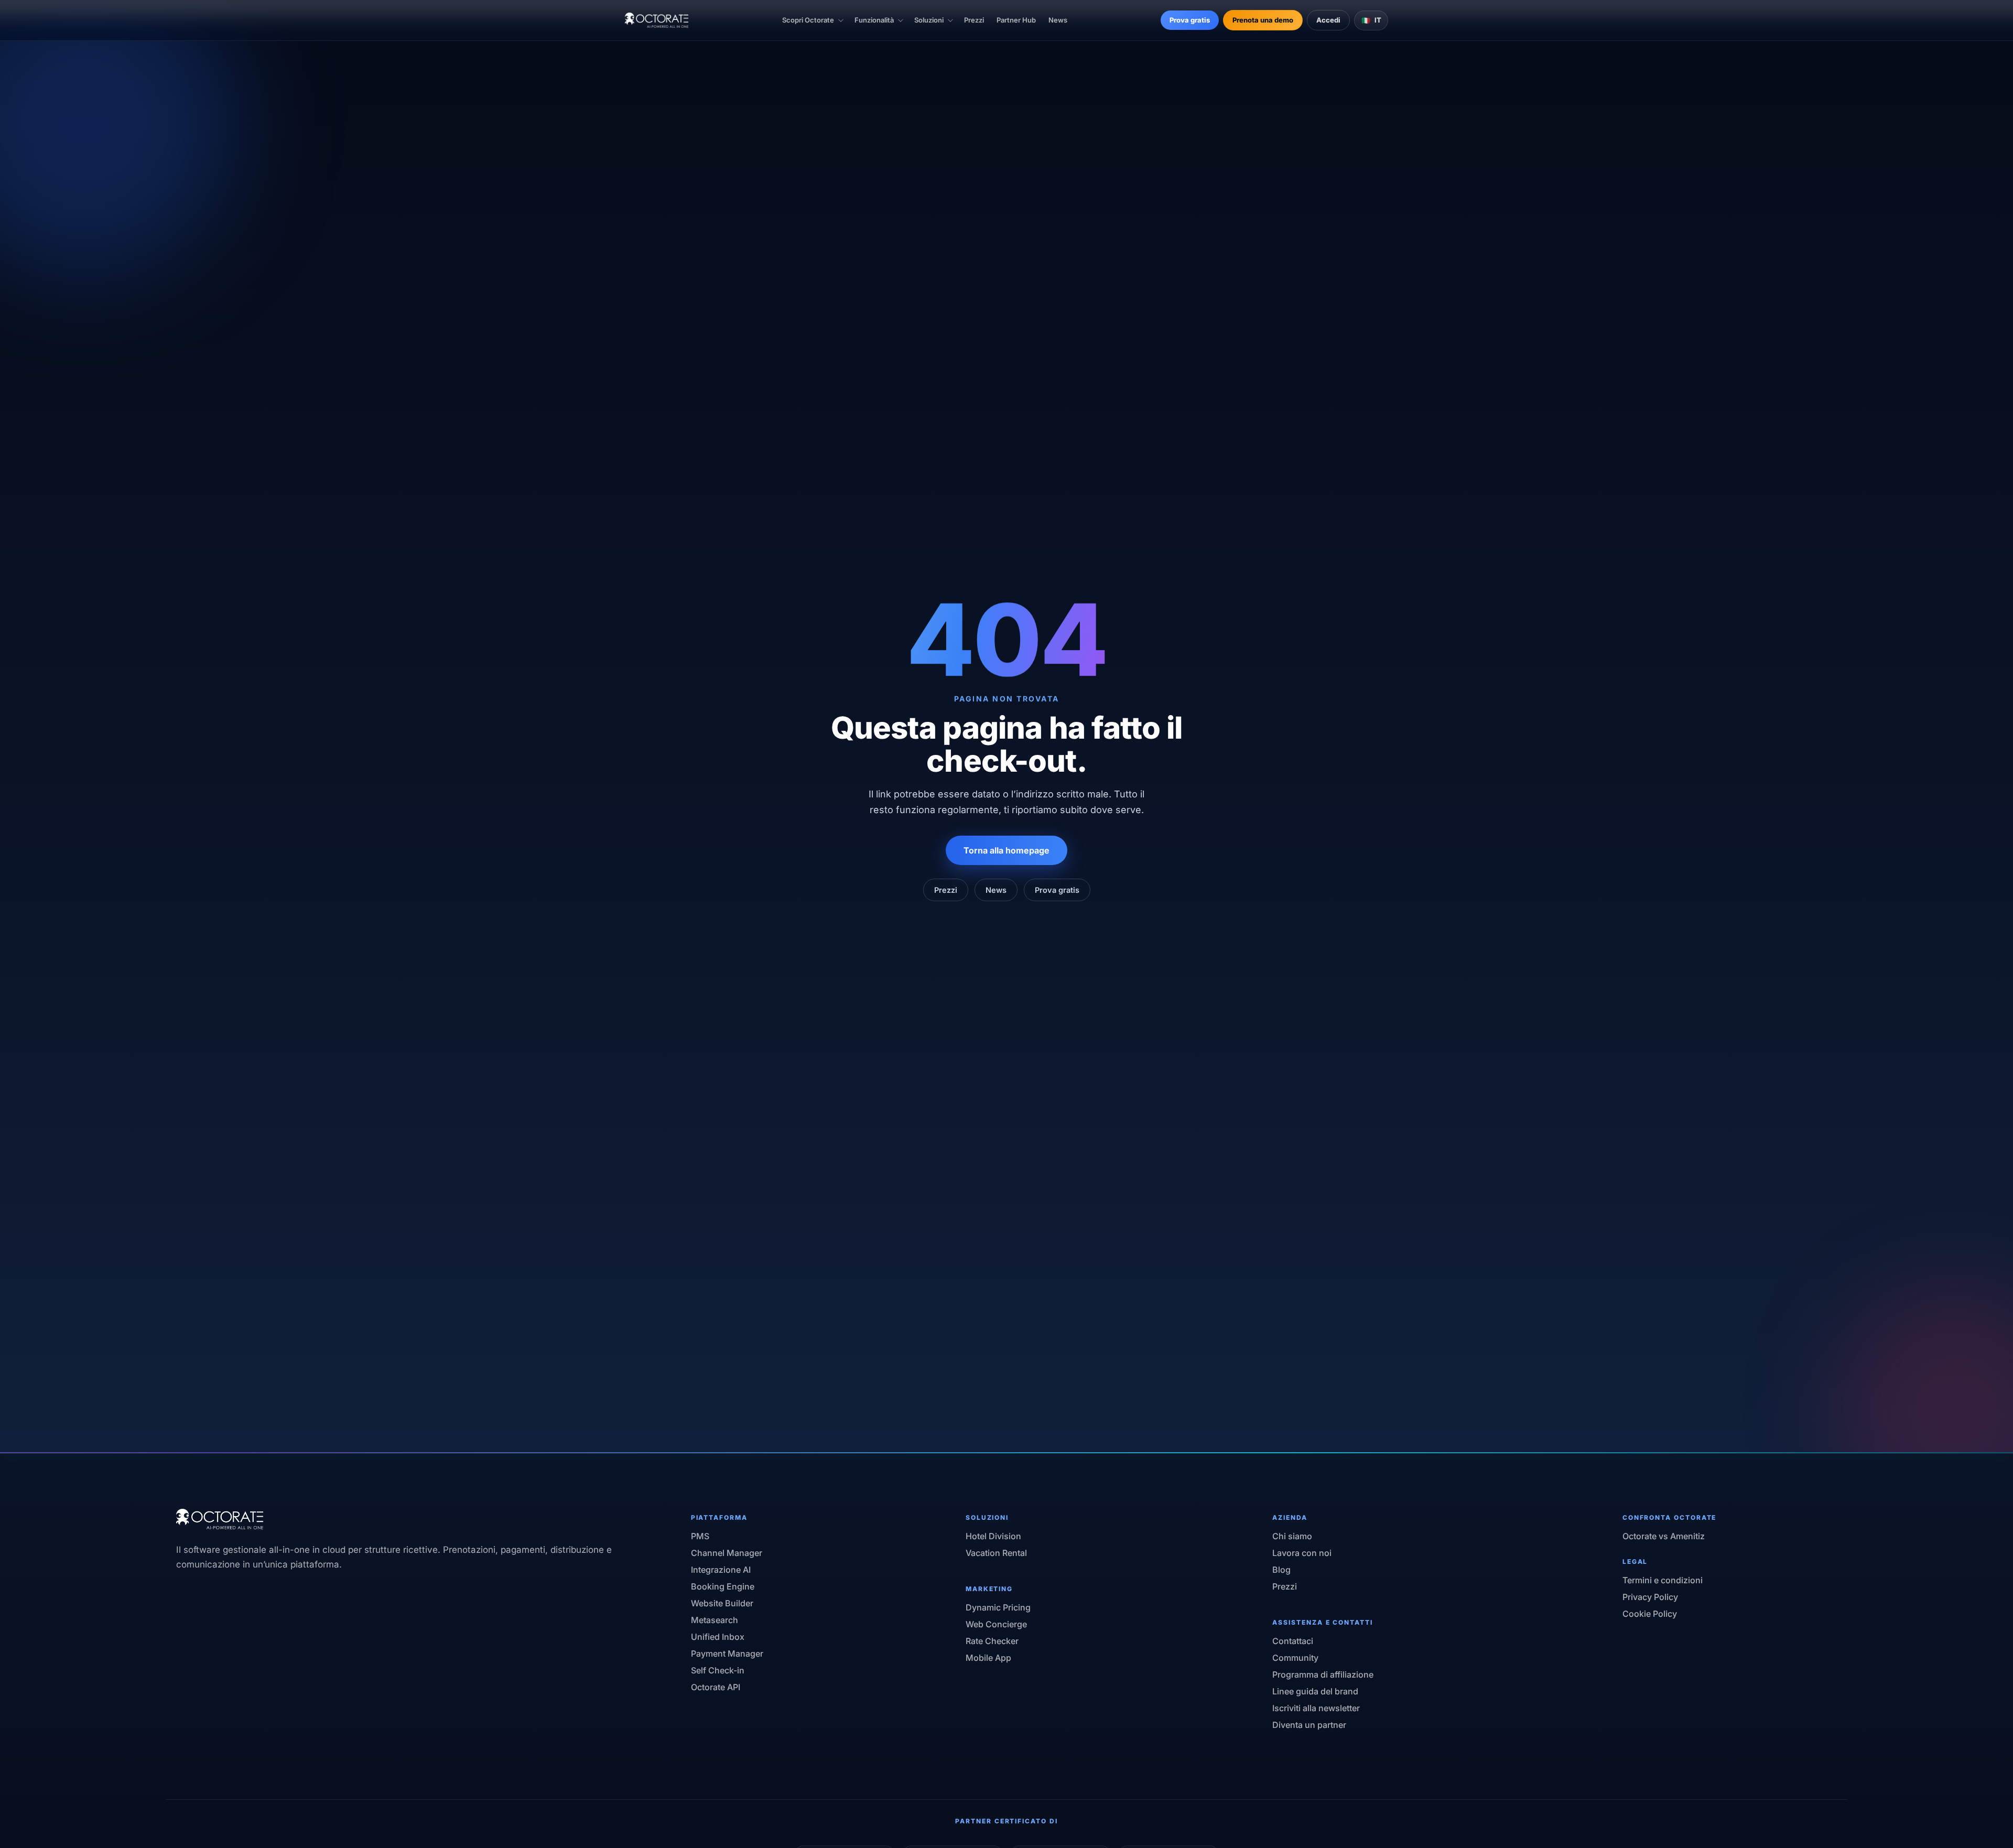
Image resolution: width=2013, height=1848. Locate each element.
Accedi (1328, 20)
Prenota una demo (1263, 20)
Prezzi (974, 20)
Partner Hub (1016, 20)
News (1058, 20)
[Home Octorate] (657, 20)
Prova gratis (1190, 20)
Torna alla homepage (1006, 850)
